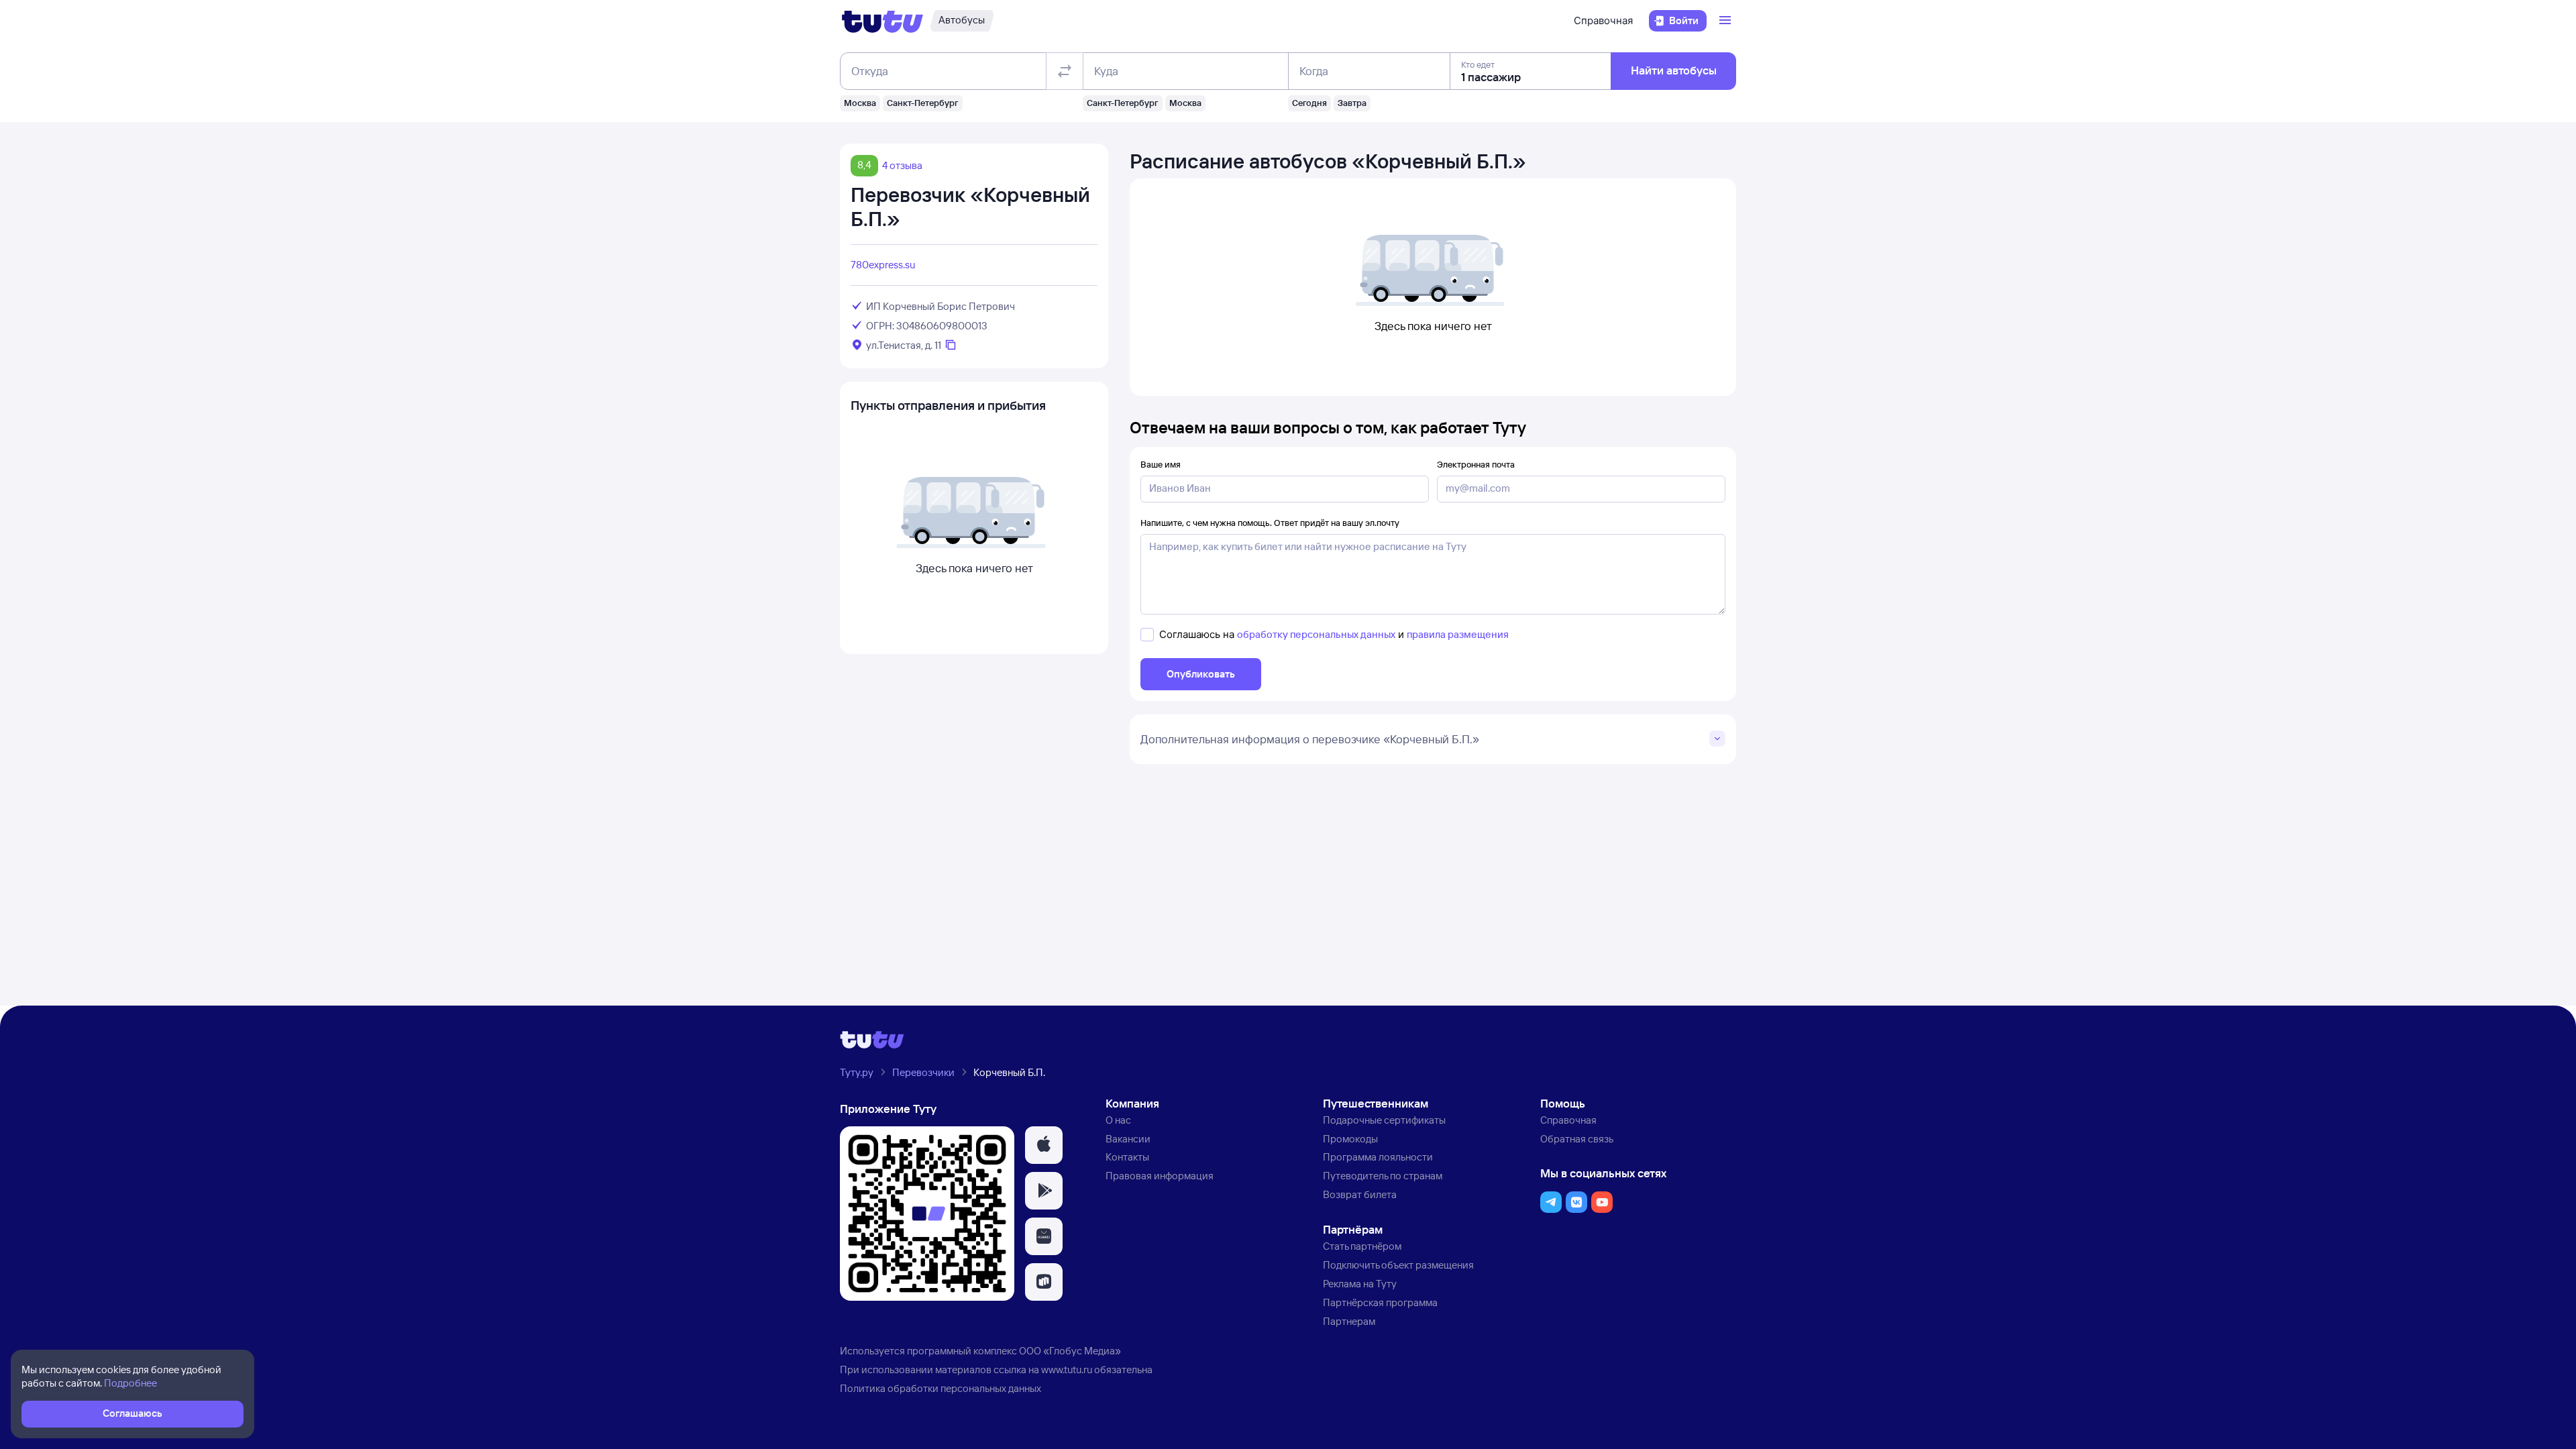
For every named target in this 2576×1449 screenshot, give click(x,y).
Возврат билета (1360, 1194)
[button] (1044, 1145)
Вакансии (1128, 1139)
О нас (1118, 1120)
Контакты (1127, 1157)
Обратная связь (1577, 1139)
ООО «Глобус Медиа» (1070, 1351)
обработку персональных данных (1316, 634)
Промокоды (1350, 1139)
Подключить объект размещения (1398, 1265)
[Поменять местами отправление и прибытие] (1065, 71)
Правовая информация (1160, 1176)
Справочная (1603, 20)
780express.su (883, 265)
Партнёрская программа (1380, 1302)
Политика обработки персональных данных (941, 1388)
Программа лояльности (1378, 1157)
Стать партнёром (1362, 1246)
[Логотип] (882, 21)
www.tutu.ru (1067, 1370)
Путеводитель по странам (1383, 1176)
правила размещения (1458, 634)
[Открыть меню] (1727, 21)
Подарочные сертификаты (1384, 1120)
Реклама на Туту (1360, 1284)
